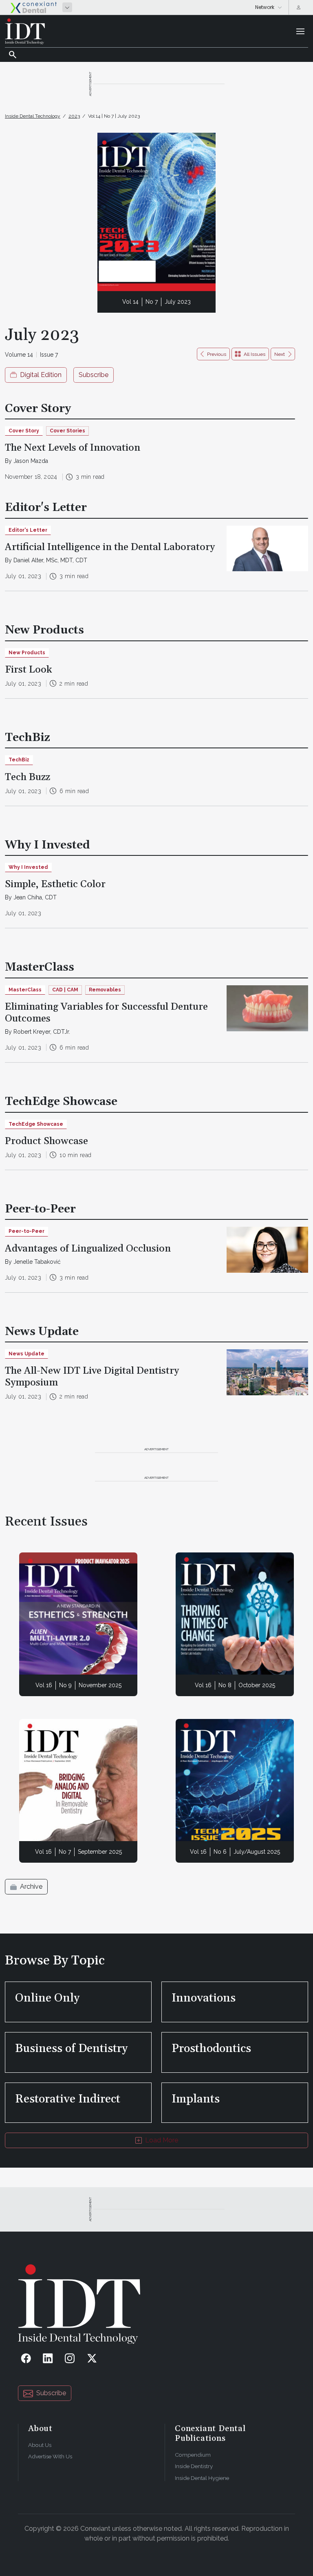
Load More (162, 2140)
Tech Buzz (28, 777)
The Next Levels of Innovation (73, 448)
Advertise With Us (50, 2456)
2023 (74, 116)
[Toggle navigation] (300, 31)
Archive (31, 1887)
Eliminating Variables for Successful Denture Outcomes (106, 1013)
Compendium (193, 2455)
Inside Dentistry (194, 2466)
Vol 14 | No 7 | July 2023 (114, 116)
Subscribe (94, 375)
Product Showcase (46, 1141)
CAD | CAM (65, 990)
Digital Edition (41, 375)
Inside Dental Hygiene (202, 2478)
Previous (217, 354)
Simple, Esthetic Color (55, 884)
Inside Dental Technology (33, 116)
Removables (105, 990)
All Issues (255, 354)
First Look (29, 670)
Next (280, 354)
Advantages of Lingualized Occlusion (88, 1249)
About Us (40, 2445)
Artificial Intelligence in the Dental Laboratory (110, 547)
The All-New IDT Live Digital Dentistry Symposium (92, 1377)
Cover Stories (67, 431)
